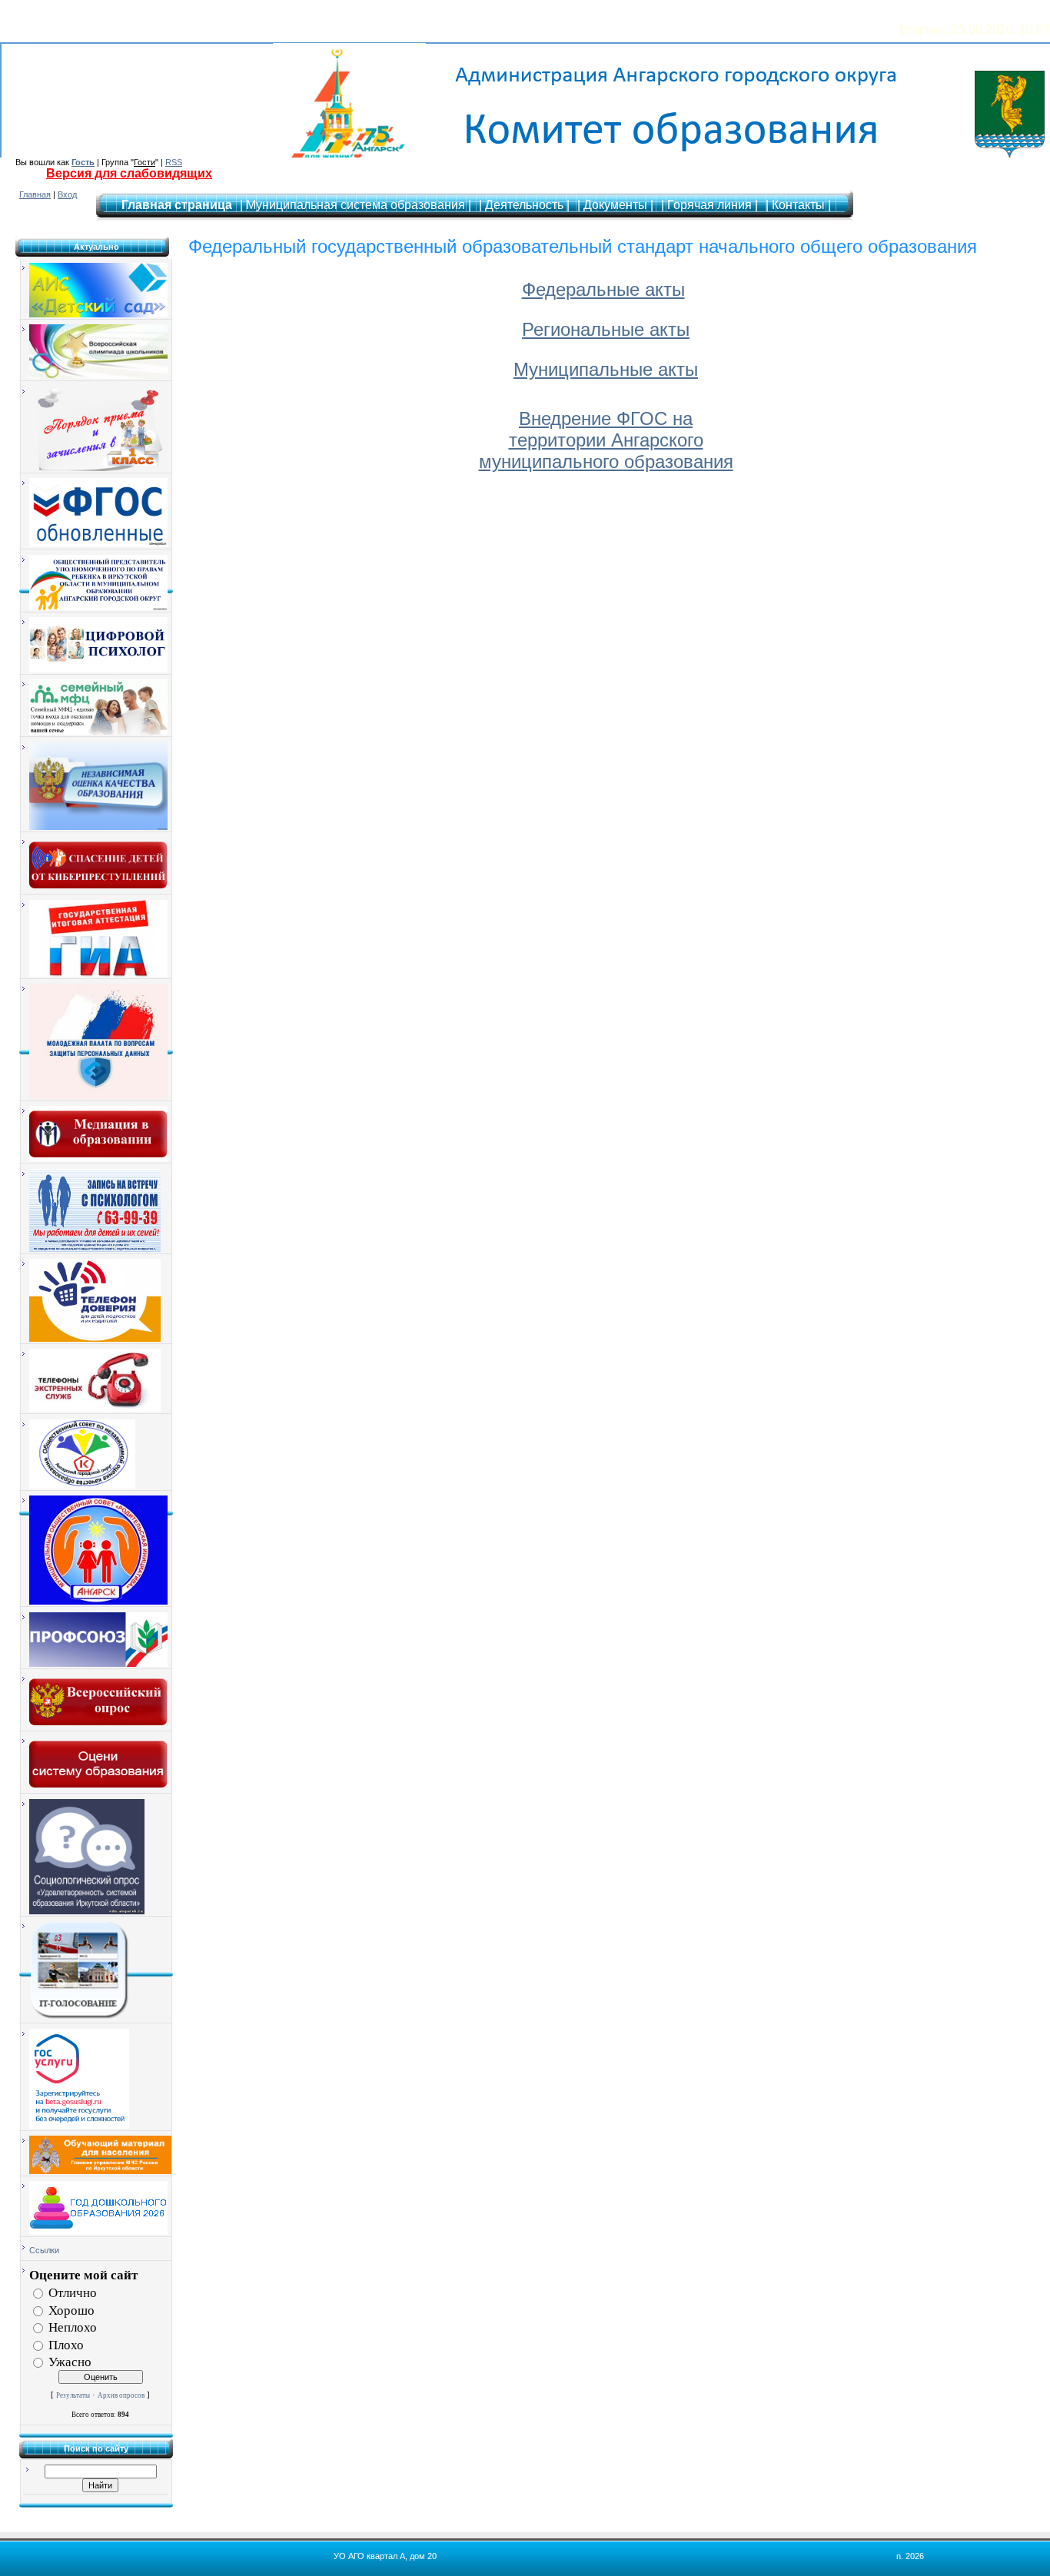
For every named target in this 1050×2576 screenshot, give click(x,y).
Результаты (73, 2395)
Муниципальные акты (606, 369)
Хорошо (71, 2310)
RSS (174, 162)
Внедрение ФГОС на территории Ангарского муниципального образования (606, 440)
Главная (35, 194)
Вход (67, 194)
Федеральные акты (603, 289)
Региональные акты (606, 329)
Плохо (66, 2344)
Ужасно (70, 2362)
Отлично (73, 2293)
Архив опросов (121, 2395)
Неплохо (73, 2327)
